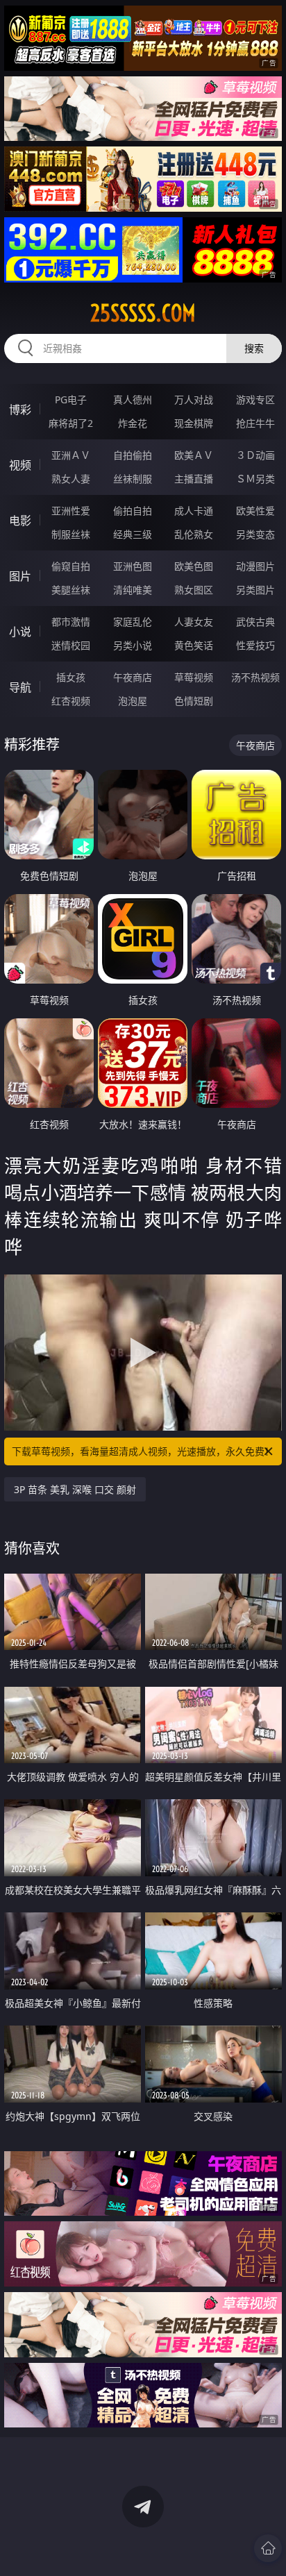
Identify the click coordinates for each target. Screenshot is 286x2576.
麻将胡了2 (71, 423)
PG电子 (71, 399)
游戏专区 (255, 399)
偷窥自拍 (71, 566)
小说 (20, 632)
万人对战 (194, 399)
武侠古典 (255, 622)
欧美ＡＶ (194, 455)
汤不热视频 (255, 677)
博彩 (20, 410)
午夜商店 (133, 677)
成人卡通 (194, 511)
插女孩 (71, 677)
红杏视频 (71, 701)
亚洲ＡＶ (71, 455)
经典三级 (133, 534)
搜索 (254, 348)
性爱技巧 (255, 645)
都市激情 (71, 622)
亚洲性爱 (71, 511)
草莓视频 (194, 677)
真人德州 (133, 399)
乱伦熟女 (194, 534)
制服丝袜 (71, 534)
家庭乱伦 (133, 622)
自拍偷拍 (133, 455)
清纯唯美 (133, 590)
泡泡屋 (133, 701)
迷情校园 (71, 645)
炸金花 (133, 423)
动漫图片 (255, 566)
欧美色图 (194, 566)
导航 (20, 687)
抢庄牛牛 (255, 423)
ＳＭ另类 (255, 479)
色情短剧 (194, 701)
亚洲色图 (133, 566)
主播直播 (194, 479)
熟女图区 (194, 590)
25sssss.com (143, 313)
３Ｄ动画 (255, 455)
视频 (20, 465)
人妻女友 (194, 622)
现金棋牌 (194, 423)
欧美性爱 (255, 511)
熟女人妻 (71, 479)
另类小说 (133, 645)
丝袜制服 (133, 479)
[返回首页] (268, 2548)
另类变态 (255, 534)
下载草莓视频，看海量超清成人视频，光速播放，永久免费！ (143, 1451)
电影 (20, 521)
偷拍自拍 (133, 511)
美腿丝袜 (71, 590)
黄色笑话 (194, 645)
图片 (20, 576)
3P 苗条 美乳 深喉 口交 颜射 (75, 1489)
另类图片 (255, 590)
